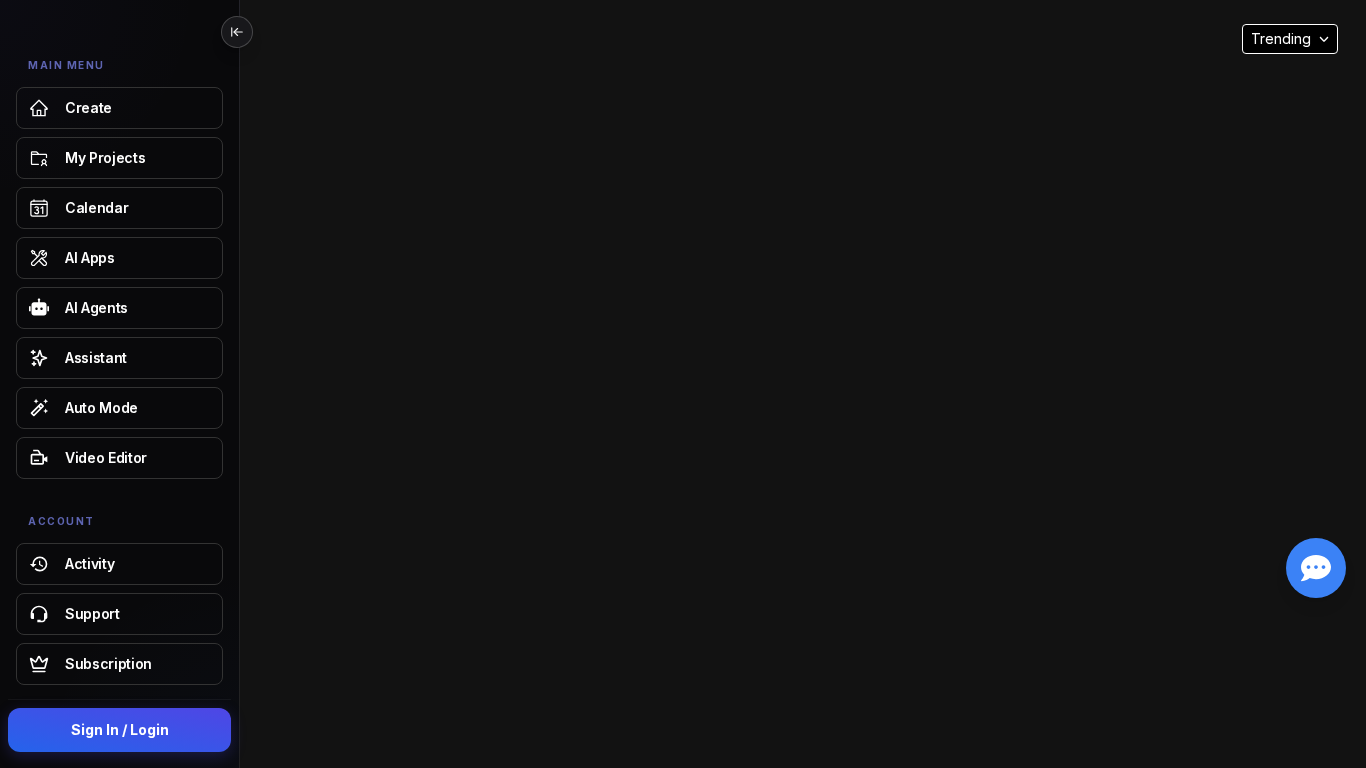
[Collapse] (237, 32)
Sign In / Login (120, 729)
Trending (1281, 38)
